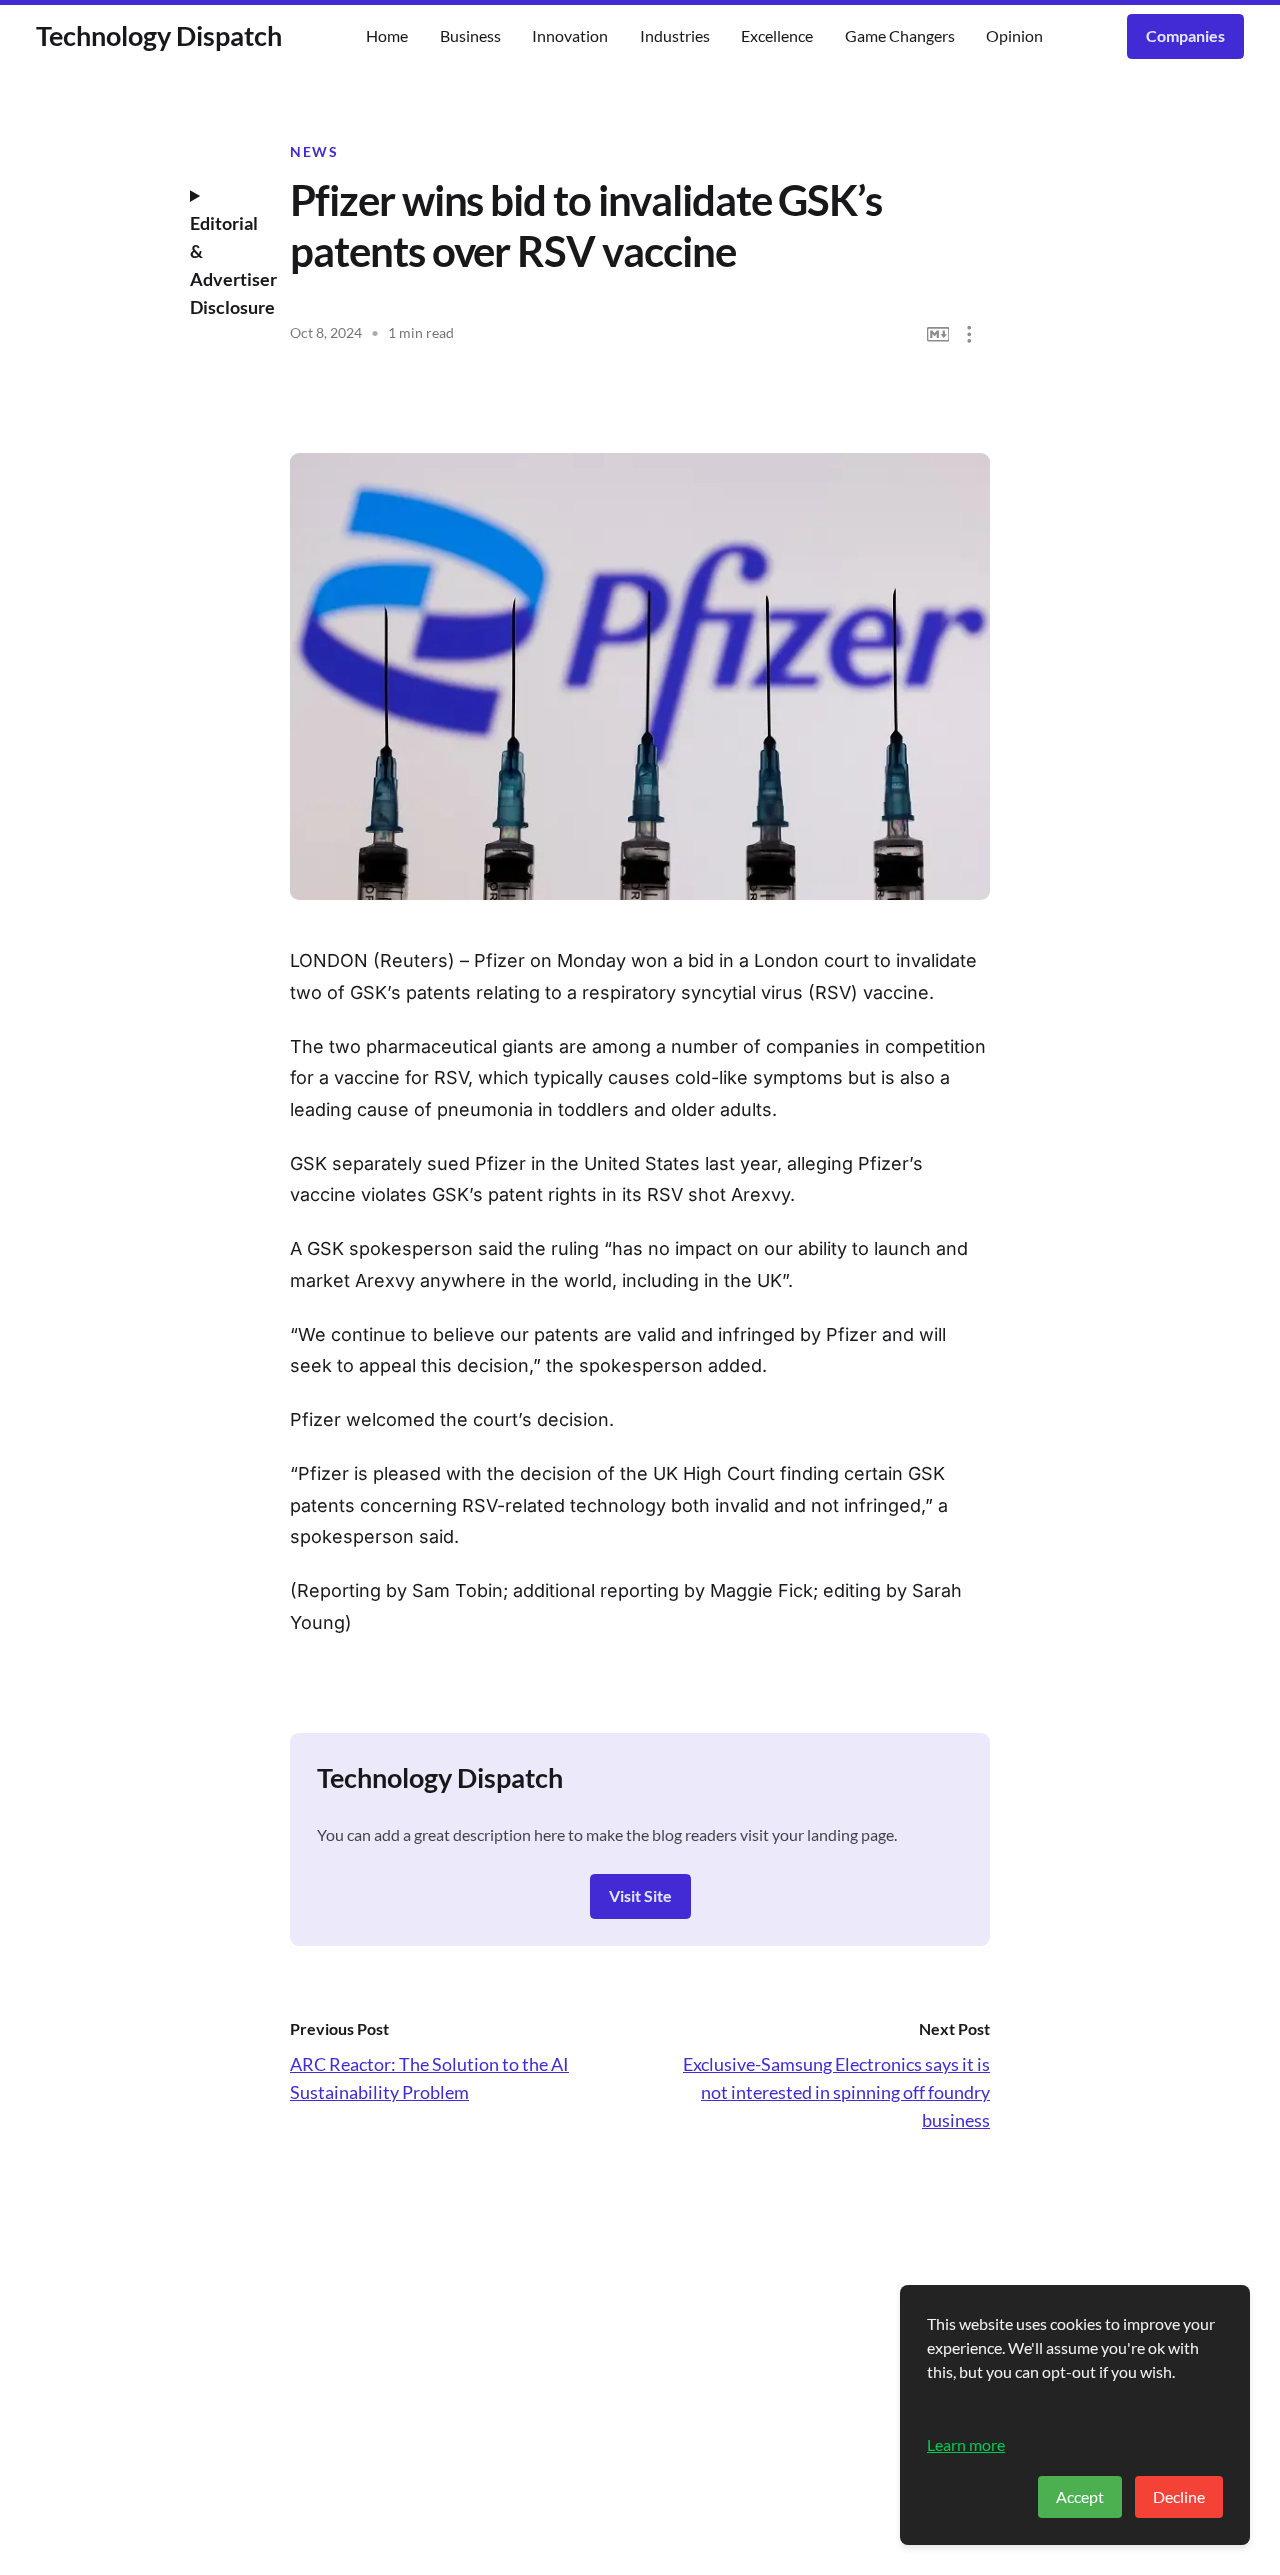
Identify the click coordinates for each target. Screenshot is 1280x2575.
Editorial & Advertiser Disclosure (225, 265)
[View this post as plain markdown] (938, 334)
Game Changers (900, 35)
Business (470, 35)
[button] (969, 334)
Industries (675, 35)
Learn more (966, 2444)
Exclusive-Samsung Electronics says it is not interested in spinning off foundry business (836, 2092)
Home (387, 35)
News (314, 152)
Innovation (570, 35)
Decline (1179, 2496)
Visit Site (640, 1895)
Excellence (777, 35)
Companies (1185, 35)
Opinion (1014, 35)
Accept (1080, 2496)
